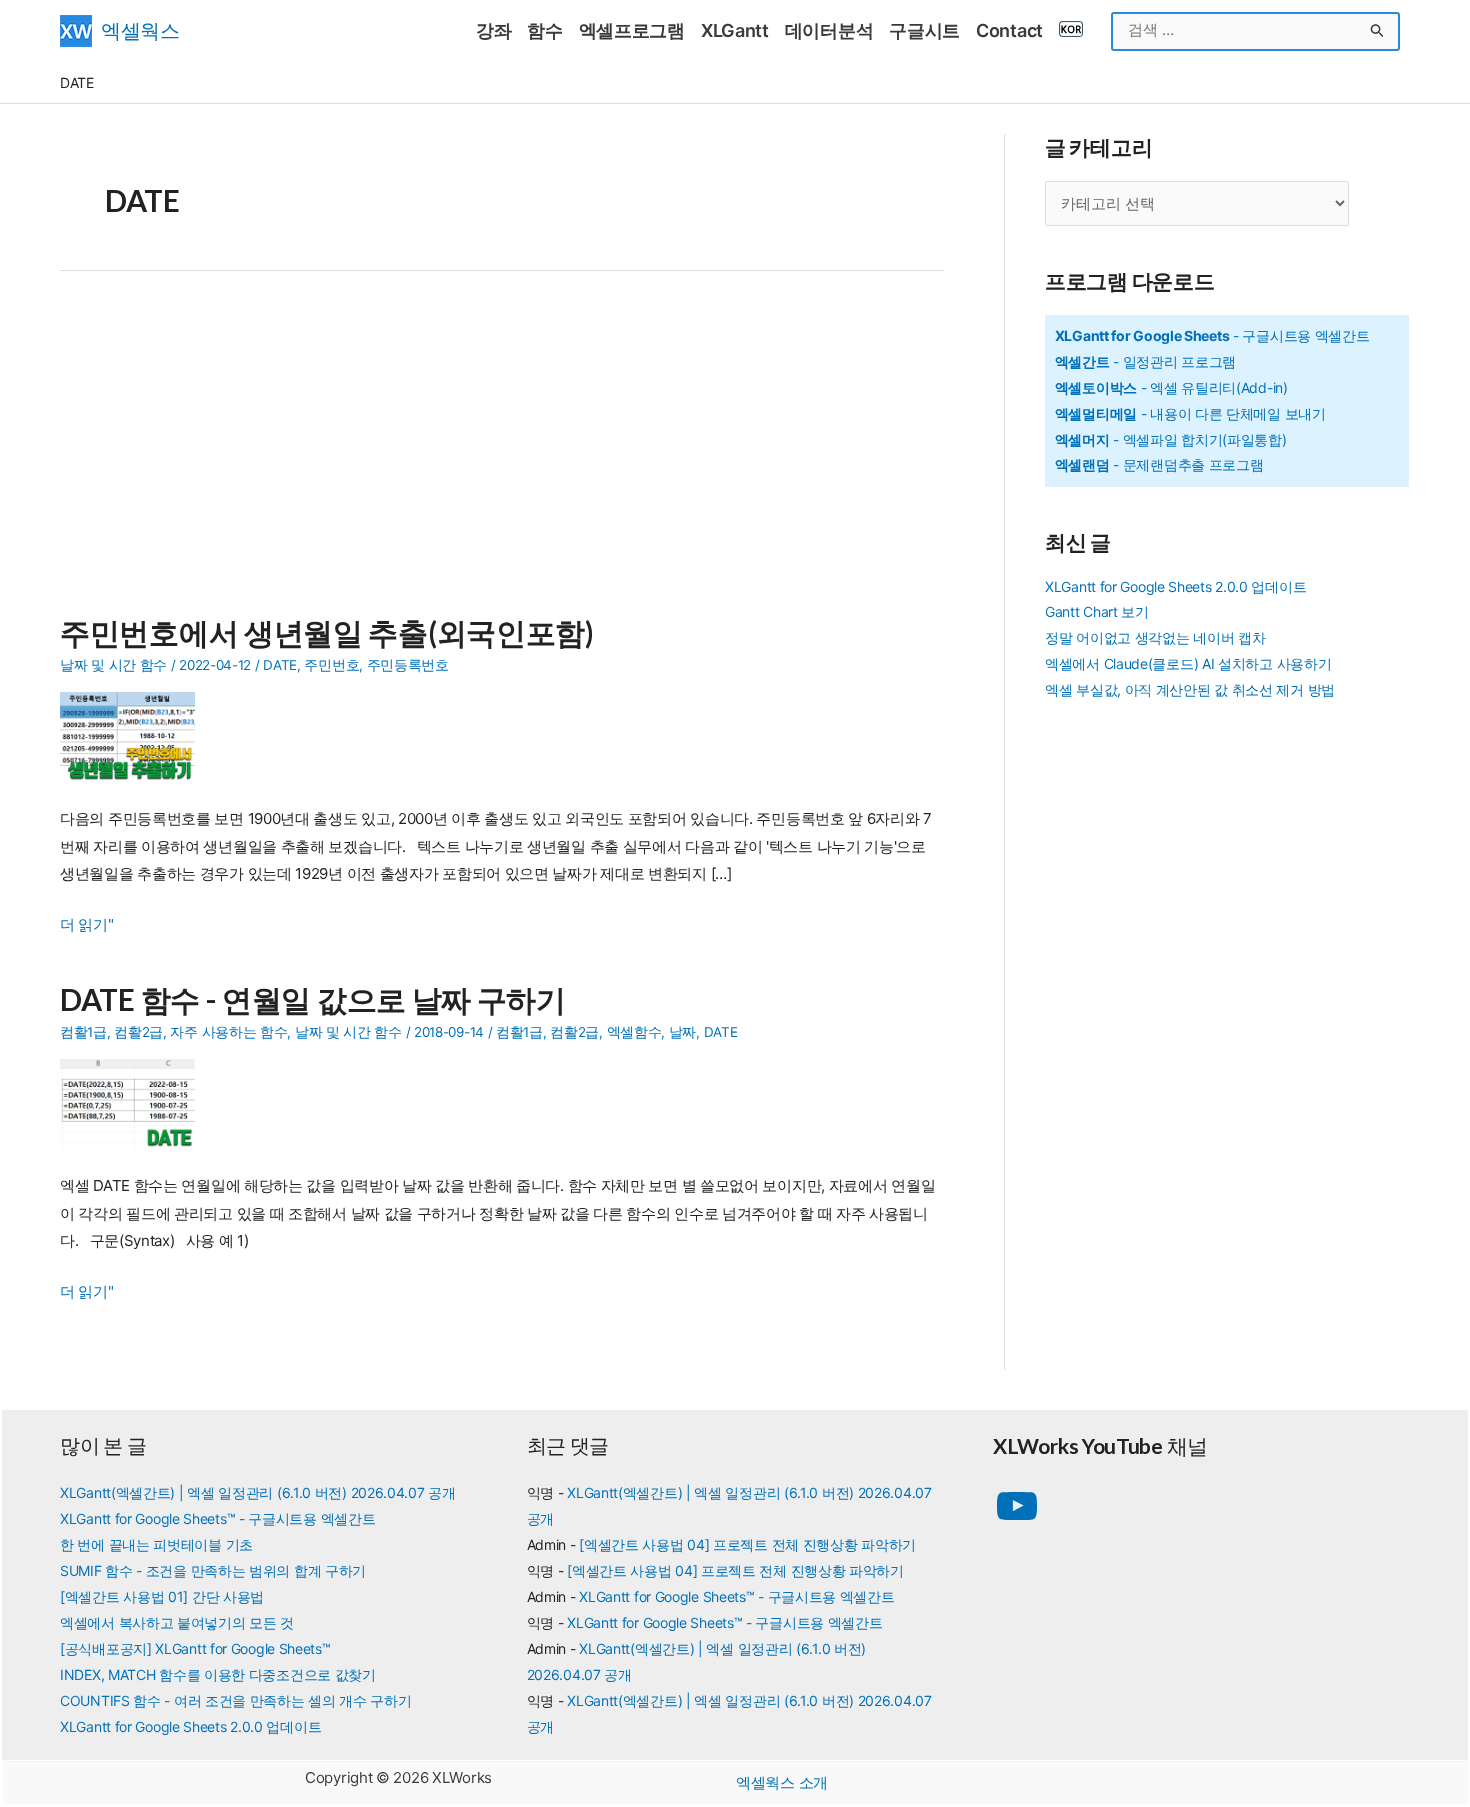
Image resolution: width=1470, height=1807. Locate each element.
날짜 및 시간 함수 (113, 665)
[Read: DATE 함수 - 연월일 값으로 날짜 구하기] (135, 1102)
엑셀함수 (634, 1032)
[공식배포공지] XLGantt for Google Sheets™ (195, 1648)
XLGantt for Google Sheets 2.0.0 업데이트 (1175, 586)
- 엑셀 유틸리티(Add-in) (1171, 387)
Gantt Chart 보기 (1097, 611)
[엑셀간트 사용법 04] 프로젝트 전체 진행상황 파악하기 (747, 1544)
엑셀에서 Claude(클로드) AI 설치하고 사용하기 (1188, 663)
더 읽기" (87, 926)
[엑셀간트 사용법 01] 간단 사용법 (162, 1596)
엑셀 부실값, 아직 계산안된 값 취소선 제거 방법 (1190, 689)
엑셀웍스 (140, 30)
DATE (280, 665)
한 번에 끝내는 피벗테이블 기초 (156, 1544)
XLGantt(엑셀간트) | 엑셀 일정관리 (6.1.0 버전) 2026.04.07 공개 (258, 1492)
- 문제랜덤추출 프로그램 (1159, 464)
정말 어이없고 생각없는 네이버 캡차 (1155, 637)
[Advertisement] (502, 454)
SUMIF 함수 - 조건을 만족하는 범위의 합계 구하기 (213, 1570)
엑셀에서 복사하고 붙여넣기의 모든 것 (177, 1622)
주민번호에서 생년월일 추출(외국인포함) (327, 632)
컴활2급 (138, 1032)
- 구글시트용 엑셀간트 (1212, 335)
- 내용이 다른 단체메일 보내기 (1190, 413)
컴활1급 (83, 1032)
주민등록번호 (408, 665)
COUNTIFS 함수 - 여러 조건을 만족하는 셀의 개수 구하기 (236, 1700)
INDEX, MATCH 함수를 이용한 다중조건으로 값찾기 (218, 1674)
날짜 (682, 1032)
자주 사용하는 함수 (228, 1032)
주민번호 (331, 665)
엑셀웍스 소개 (782, 1782)
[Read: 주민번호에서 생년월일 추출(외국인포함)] (135, 735)
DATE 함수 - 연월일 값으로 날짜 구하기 (313, 999)
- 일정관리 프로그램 (1145, 361)
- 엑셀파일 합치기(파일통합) (1171, 439)
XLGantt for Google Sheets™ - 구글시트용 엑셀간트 (217, 1518)
